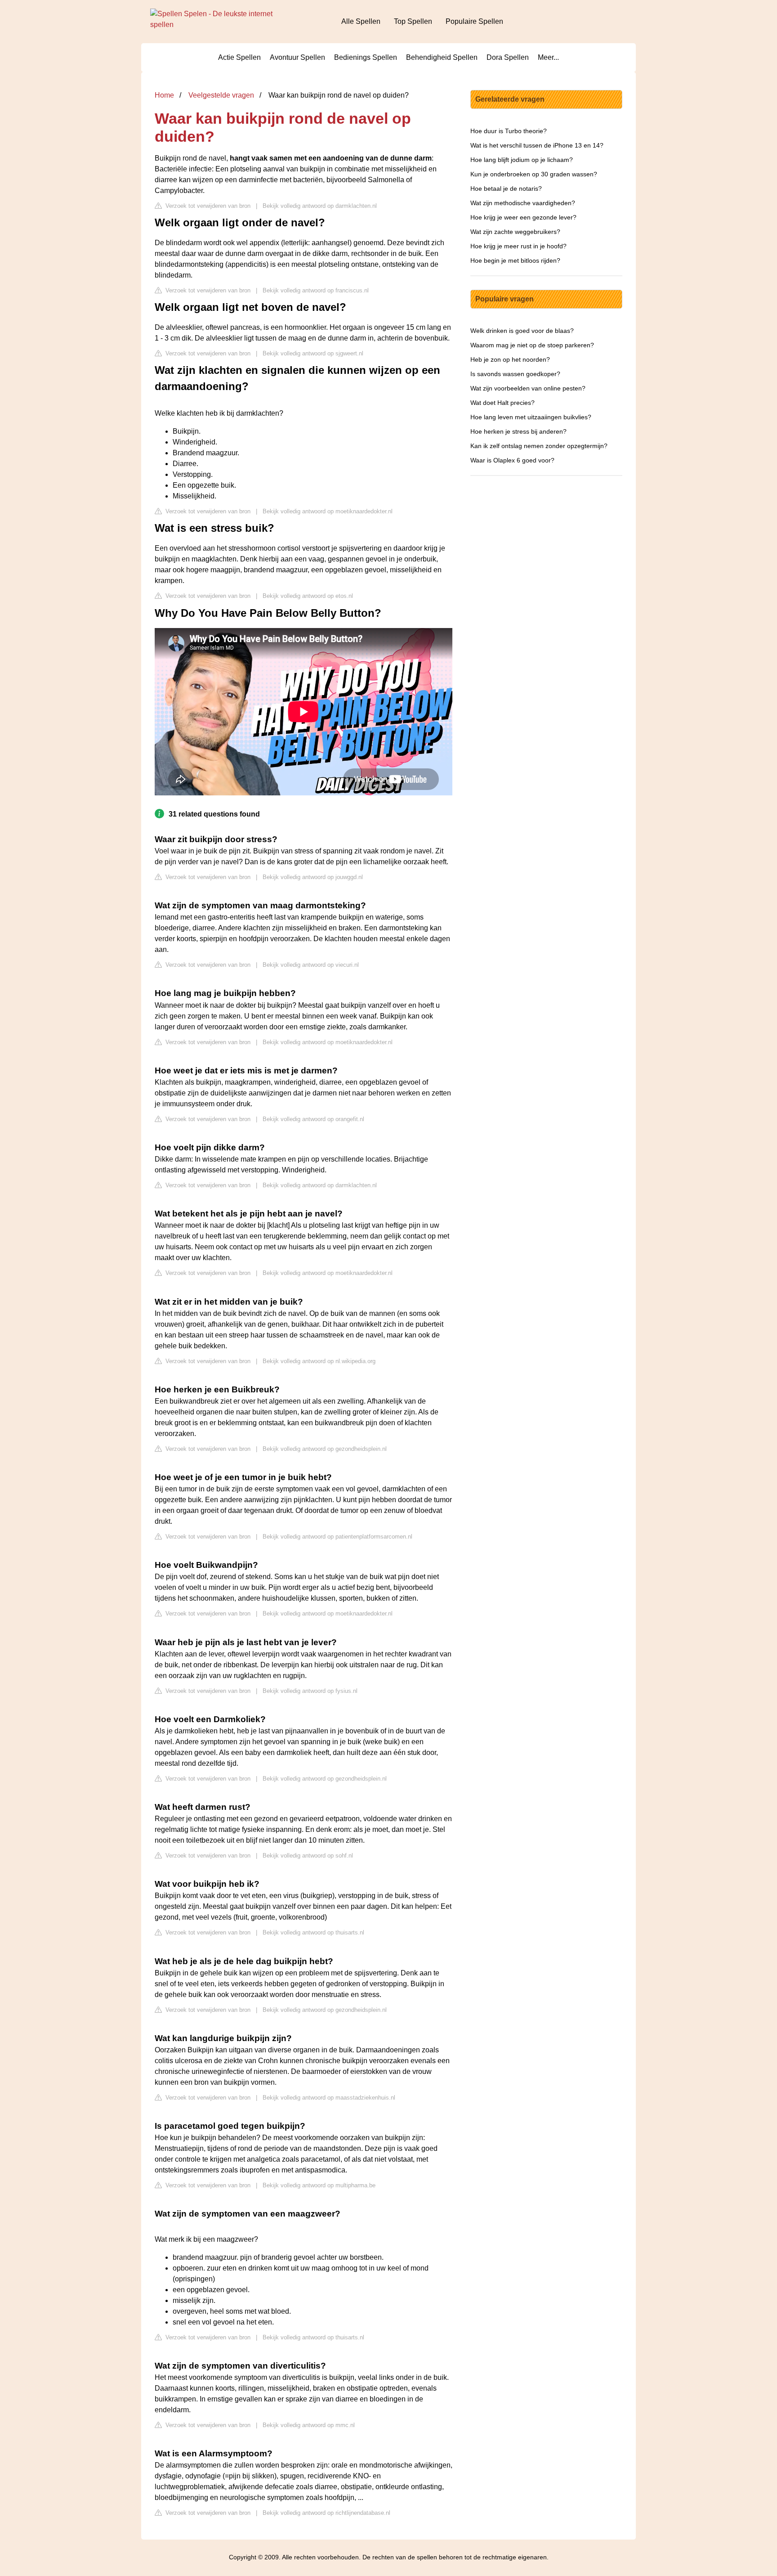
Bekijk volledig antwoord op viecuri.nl (311, 965)
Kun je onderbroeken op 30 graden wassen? (534, 174)
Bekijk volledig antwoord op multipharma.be (319, 2185)
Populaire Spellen (474, 21)
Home (164, 95)
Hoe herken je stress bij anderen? (518, 431)
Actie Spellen (239, 57)
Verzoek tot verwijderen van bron (207, 206)
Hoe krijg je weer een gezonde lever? (523, 217)
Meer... (548, 57)
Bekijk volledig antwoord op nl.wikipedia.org (319, 1361)
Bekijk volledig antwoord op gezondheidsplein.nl (325, 1449)
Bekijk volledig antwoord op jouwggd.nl (313, 877)
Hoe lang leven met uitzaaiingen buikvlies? (531, 417)
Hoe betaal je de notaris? (506, 188)
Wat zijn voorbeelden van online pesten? (528, 388)
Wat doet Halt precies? (502, 403)
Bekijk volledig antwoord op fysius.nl (310, 1691)
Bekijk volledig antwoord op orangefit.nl (313, 1119)
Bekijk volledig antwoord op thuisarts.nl (313, 1932)
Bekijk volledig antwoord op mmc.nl (309, 2425)
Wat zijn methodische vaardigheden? (523, 203)
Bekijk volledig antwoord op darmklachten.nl (320, 206)
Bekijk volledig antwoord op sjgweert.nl (313, 353)
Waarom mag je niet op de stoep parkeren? (532, 345)
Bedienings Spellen (366, 57)
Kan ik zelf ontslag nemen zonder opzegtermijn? (539, 446)
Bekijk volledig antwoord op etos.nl (308, 596)
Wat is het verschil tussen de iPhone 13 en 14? (537, 145)
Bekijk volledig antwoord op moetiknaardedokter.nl (328, 511)
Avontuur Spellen (297, 57)
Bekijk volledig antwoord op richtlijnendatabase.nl (326, 2513)
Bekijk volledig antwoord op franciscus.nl (316, 290)
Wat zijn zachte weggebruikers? (515, 232)
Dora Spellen (508, 57)
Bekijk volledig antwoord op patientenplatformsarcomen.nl (337, 1537)
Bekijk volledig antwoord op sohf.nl (308, 1856)
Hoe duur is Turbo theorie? (509, 131)
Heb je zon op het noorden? (510, 359)
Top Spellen (413, 21)
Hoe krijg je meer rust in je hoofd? (518, 246)
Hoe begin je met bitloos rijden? (515, 260)
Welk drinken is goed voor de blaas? (522, 331)
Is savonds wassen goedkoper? (515, 374)
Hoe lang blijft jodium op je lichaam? (522, 160)
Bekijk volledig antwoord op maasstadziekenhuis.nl (329, 2098)
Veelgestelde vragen (221, 95)
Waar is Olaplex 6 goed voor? (512, 460)
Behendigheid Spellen (442, 57)
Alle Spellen (361, 21)
